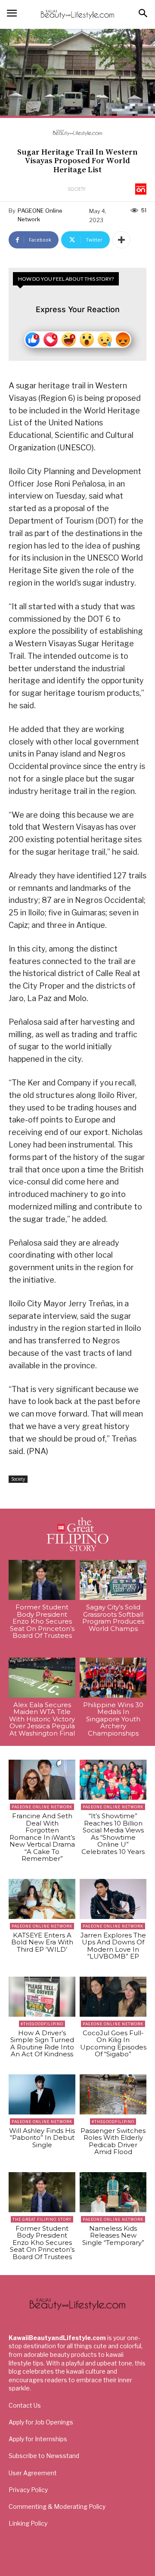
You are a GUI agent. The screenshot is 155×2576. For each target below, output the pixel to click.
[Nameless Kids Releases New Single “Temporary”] (113, 2192)
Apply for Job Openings (41, 2422)
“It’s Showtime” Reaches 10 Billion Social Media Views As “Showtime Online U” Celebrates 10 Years (113, 1834)
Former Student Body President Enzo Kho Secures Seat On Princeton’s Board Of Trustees (42, 1621)
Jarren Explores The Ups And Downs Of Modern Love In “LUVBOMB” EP (113, 1946)
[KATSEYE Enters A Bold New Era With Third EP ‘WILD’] (42, 1899)
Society (76, 189)
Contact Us (25, 2405)
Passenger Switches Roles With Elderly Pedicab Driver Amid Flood (113, 2141)
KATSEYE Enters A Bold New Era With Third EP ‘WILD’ (42, 1942)
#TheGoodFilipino (42, 2024)
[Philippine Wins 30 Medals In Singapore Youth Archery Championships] (113, 1678)
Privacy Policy (28, 2490)
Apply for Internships (38, 2439)
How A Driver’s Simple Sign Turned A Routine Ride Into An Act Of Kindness (42, 2044)
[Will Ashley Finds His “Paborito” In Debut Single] (42, 2094)
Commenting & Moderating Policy (57, 2506)
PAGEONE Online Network (40, 215)
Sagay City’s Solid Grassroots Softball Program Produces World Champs (113, 1618)
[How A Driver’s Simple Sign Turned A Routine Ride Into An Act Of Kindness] (42, 1997)
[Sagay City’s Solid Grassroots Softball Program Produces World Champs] (113, 1580)
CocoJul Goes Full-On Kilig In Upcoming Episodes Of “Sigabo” (113, 2044)
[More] (121, 240)
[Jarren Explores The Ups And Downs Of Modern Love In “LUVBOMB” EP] (113, 1899)
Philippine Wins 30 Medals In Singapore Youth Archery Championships (113, 1719)
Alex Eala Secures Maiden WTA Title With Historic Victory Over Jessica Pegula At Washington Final (42, 1719)
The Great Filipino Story (42, 2219)
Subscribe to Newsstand (44, 2456)
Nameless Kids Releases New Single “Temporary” (113, 2235)
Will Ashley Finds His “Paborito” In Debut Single (42, 2138)
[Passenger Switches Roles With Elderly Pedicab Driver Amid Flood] (113, 2094)
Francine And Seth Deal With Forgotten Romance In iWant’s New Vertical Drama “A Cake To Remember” (42, 1837)
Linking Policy (28, 2523)
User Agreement (33, 2473)
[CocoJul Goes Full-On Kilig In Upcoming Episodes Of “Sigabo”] (113, 1997)
